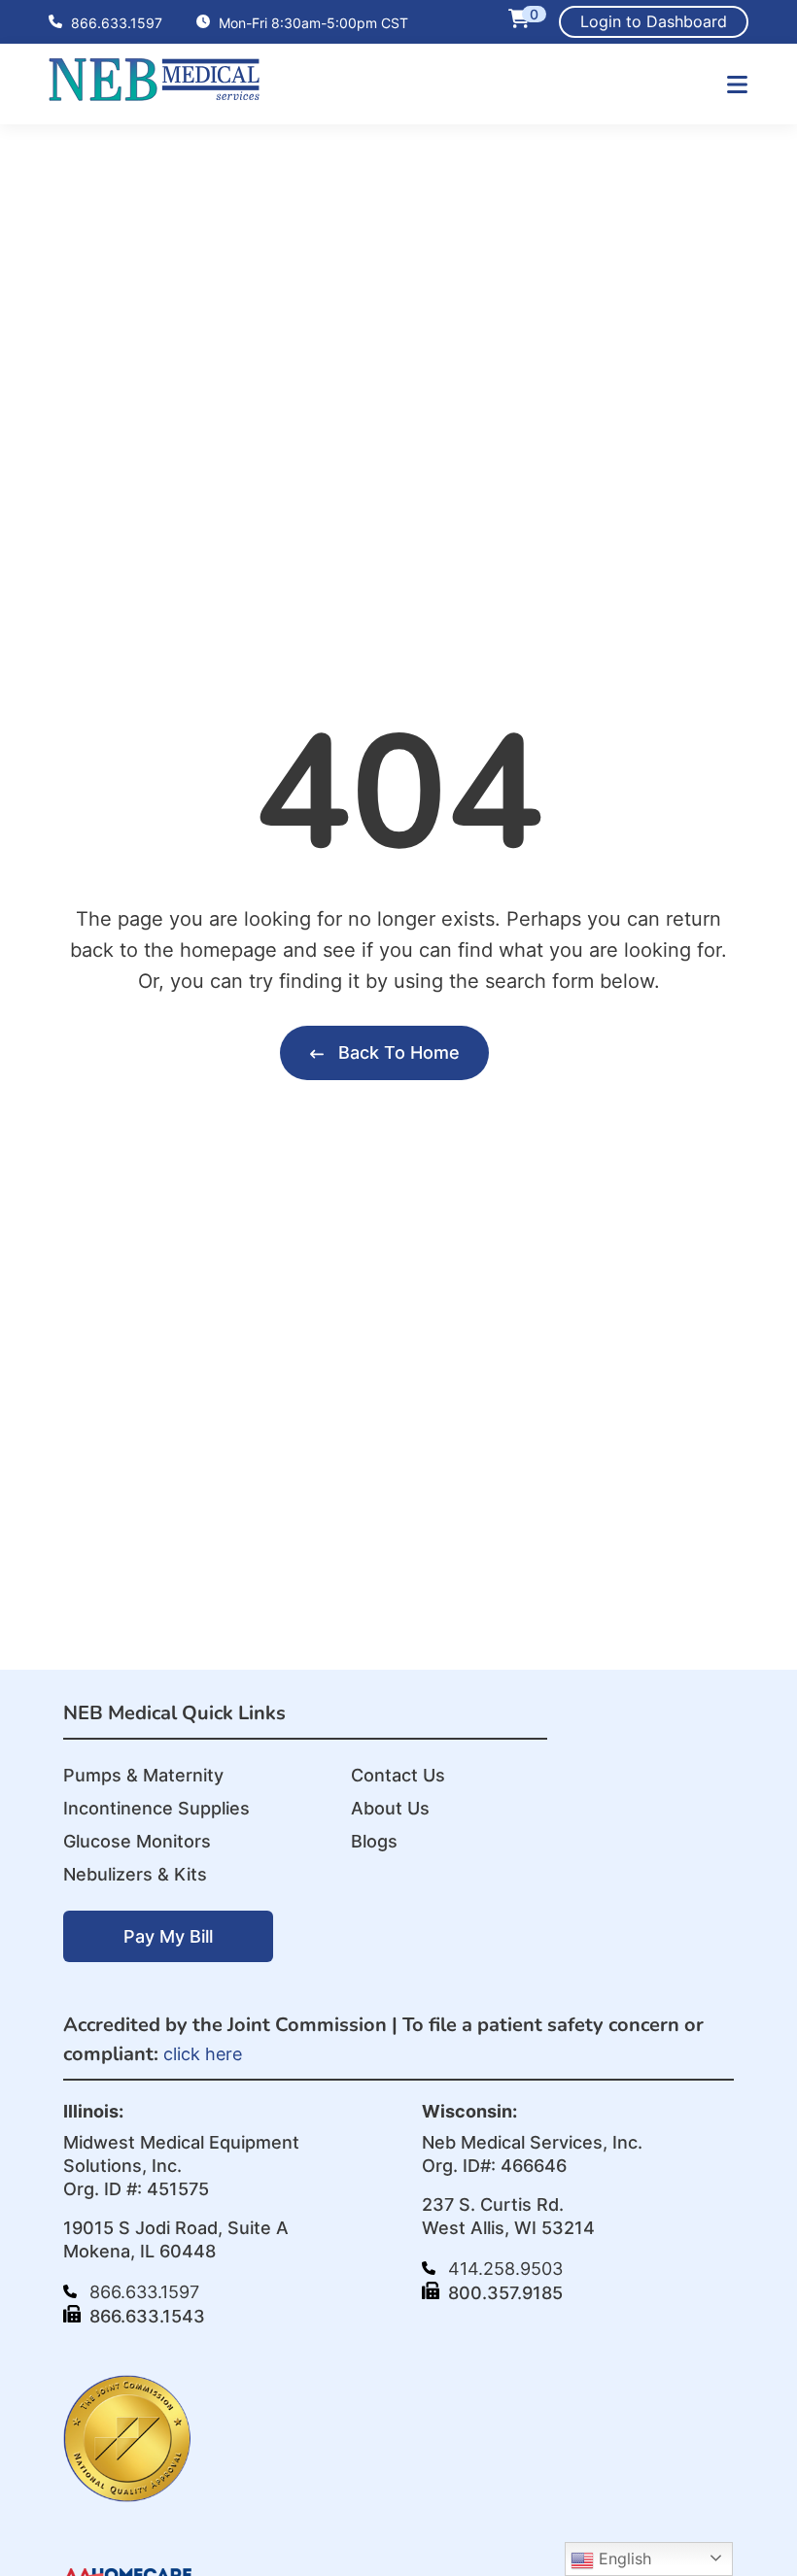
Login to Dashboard (654, 21)
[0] (519, 22)
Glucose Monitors (137, 1841)
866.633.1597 (115, 22)
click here (203, 2054)
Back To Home (397, 1052)
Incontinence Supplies (156, 1808)
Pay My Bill (168, 1936)
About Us (390, 1808)
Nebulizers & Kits (135, 1874)
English (623, 2559)
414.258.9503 (503, 2269)
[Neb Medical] (154, 95)
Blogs (374, 1841)
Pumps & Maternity (143, 1775)
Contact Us (398, 1775)
